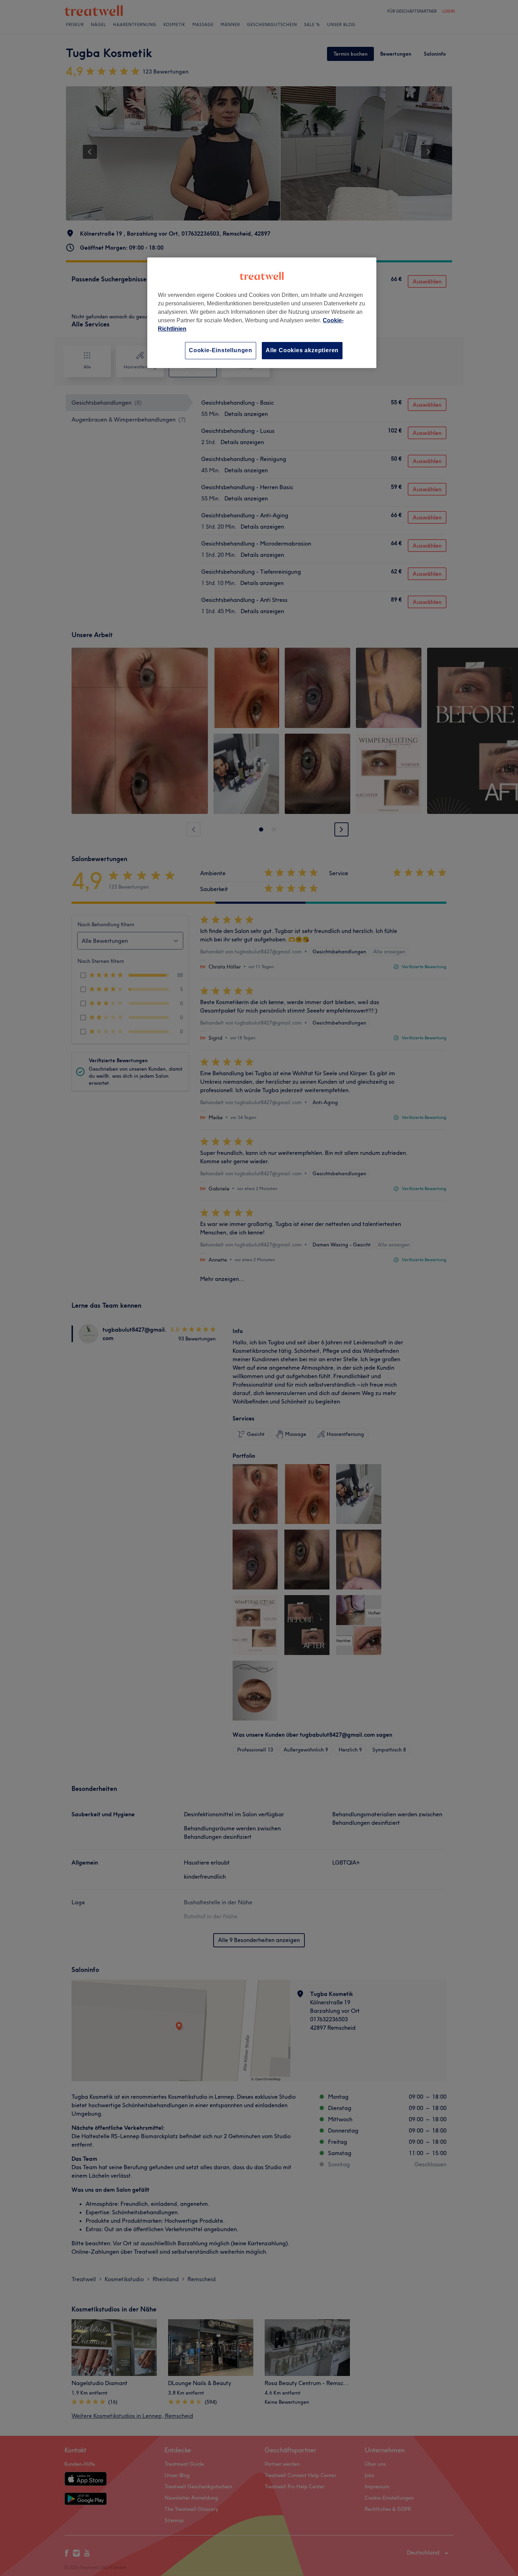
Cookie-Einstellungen (221, 350)
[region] (262, 313)
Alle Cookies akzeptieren (302, 350)
